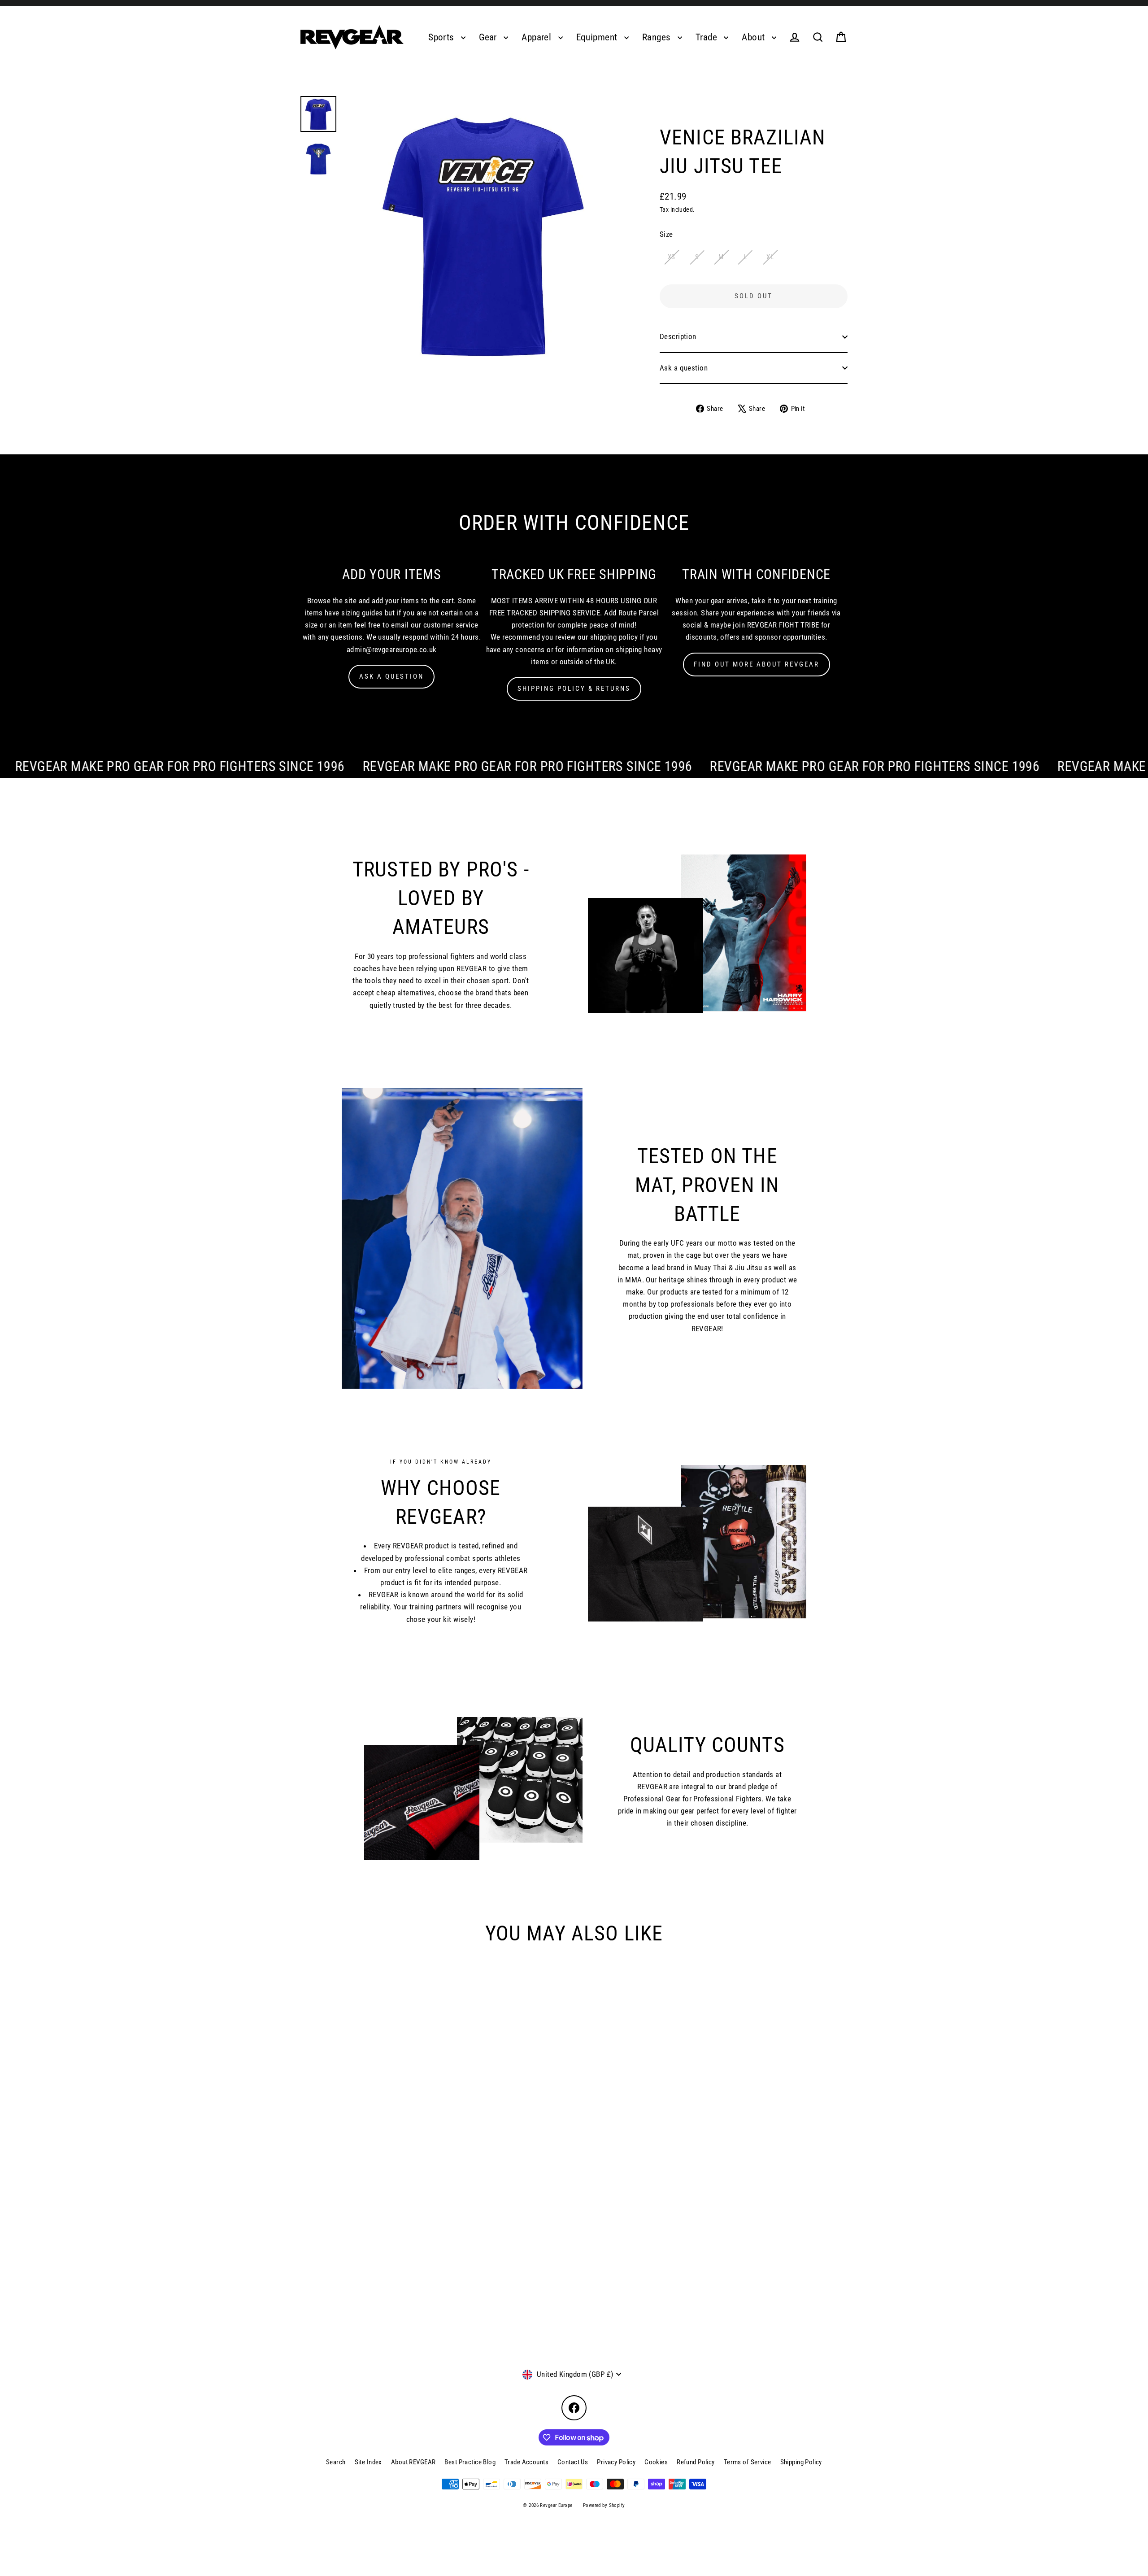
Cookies (656, 2462)
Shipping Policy (801, 2462)
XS (672, 257)
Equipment (598, 37)
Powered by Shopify (604, 2505)
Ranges (658, 37)
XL (770, 257)
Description (678, 336)
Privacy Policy (616, 2462)
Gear (489, 37)
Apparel (537, 37)
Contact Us (573, 2462)
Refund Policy (696, 2462)
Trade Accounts (526, 2462)
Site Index (368, 2462)
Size (666, 234)
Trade (708, 37)
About (754, 37)
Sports (442, 37)
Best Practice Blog (470, 2462)
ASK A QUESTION (391, 676)
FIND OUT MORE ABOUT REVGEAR (757, 664)
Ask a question (684, 368)
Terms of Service (748, 2462)
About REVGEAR (413, 2462)
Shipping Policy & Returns (574, 689)
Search (336, 2462)
